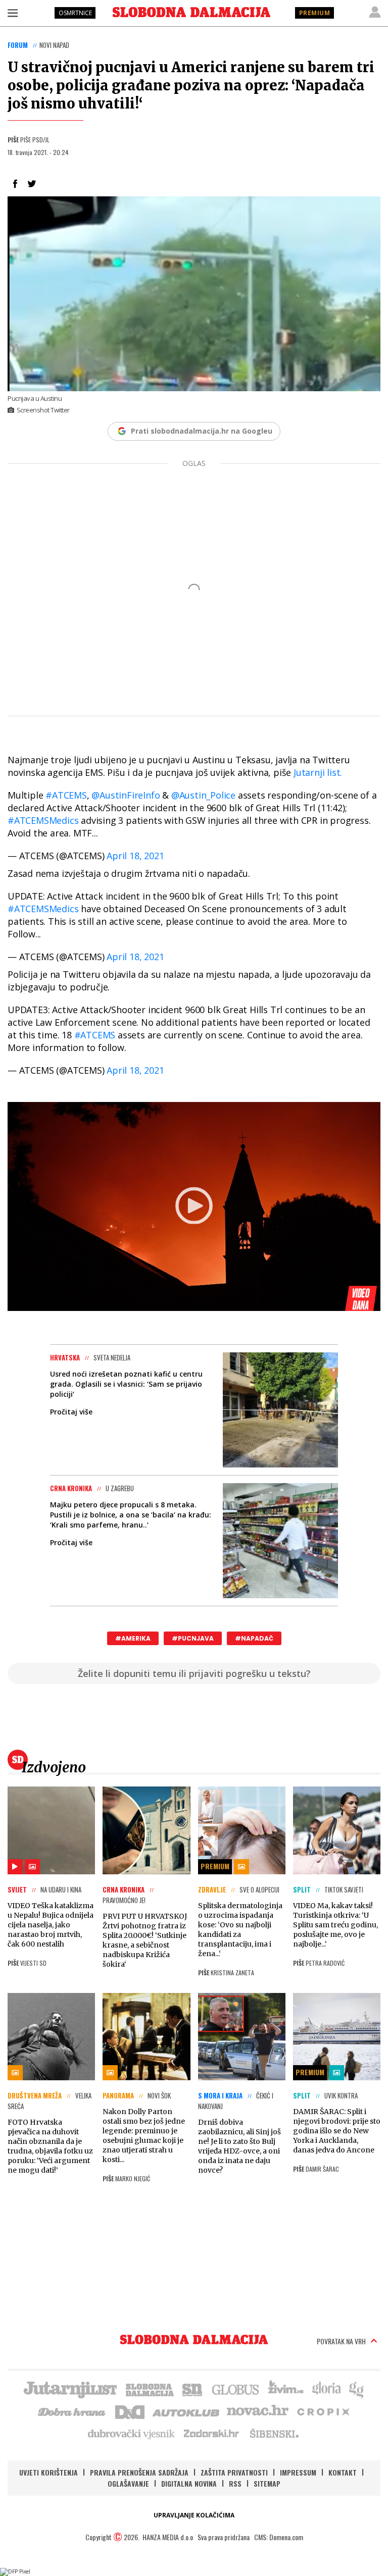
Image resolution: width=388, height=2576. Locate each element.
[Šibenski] (274, 2433)
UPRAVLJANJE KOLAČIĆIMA (194, 2515)
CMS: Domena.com (279, 2537)
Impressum (298, 2472)
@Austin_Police (203, 795)
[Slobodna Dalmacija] (191, 12)
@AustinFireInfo (126, 795)
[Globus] (236, 2389)
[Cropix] (323, 2411)
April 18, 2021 (135, 856)
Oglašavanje (128, 2483)
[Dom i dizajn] (130, 2411)
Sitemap (267, 2483)
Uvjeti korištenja (48, 2472)
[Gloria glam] (357, 2389)
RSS (235, 2483)
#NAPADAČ (254, 1638)
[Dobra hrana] (72, 2411)
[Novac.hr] (258, 2411)
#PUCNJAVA (193, 1638)
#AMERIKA (133, 1638)
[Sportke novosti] (192, 2389)
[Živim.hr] (286, 2389)
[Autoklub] (186, 2411)
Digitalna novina (189, 2483)
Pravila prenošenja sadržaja (139, 2472)
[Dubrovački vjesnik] (132, 2433)
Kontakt (343, 2472)
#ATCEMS (66, 795)
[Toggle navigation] (13, 13)
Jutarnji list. (318, 772)
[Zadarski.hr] (212, 2433)
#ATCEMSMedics (43, 820)
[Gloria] (326, 2389)
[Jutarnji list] (70, 2389)
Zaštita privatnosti (234, 2472)
